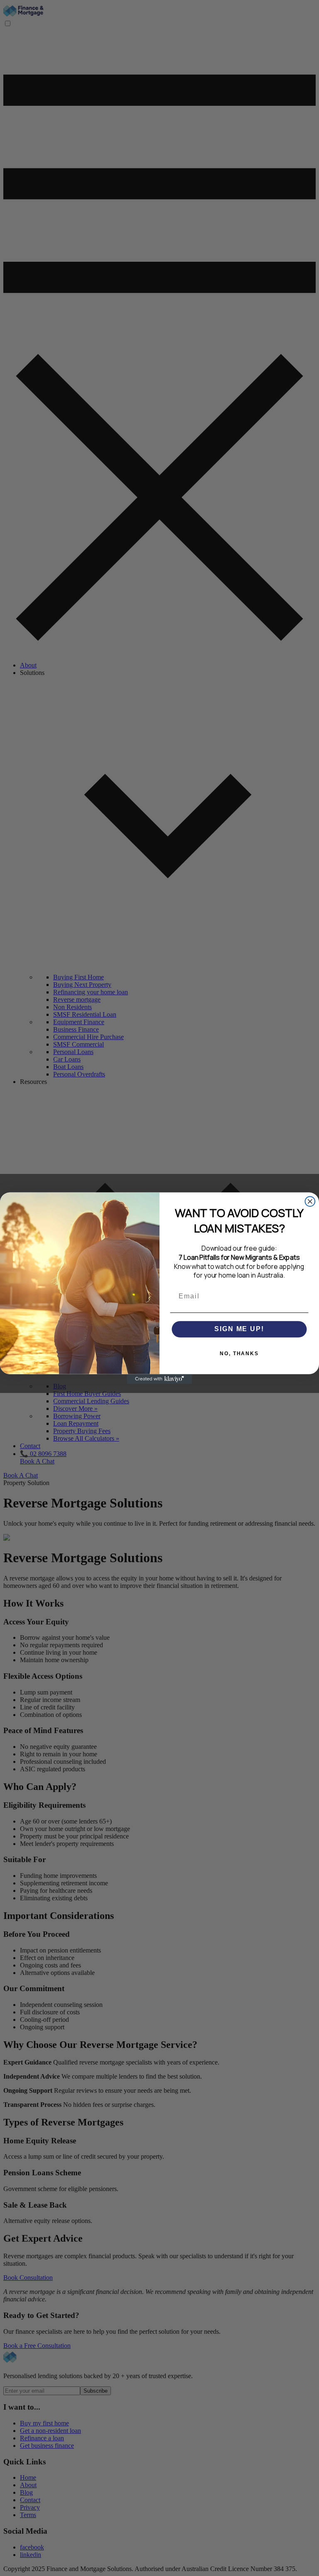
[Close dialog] (310, 1201)
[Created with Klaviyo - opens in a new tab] (159, 1379)
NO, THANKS (239, 1354)
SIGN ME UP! (239, 1329)
